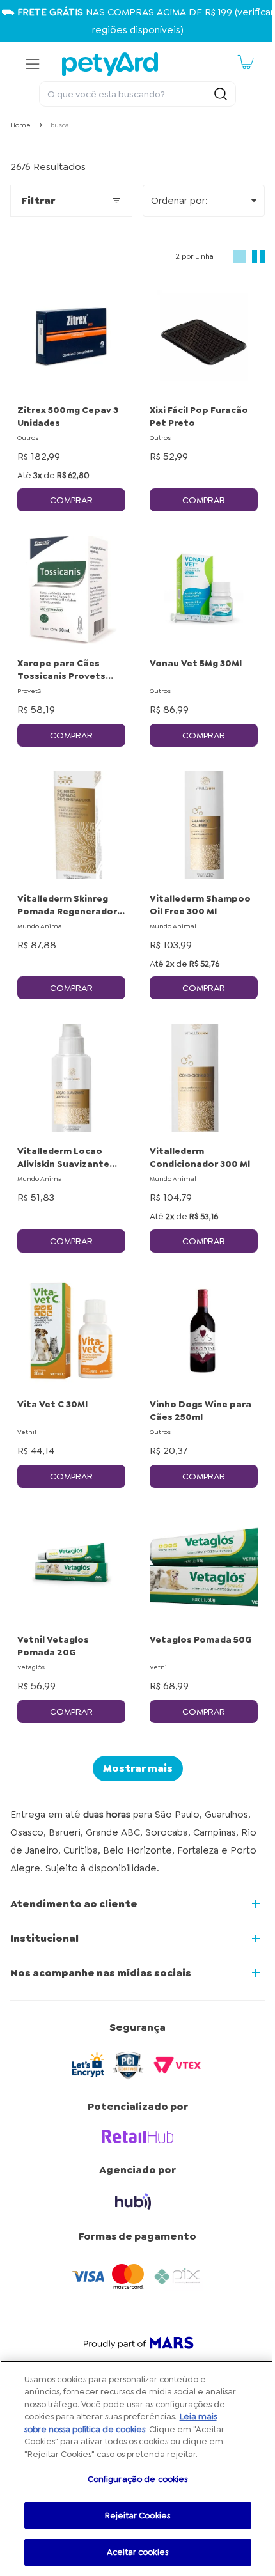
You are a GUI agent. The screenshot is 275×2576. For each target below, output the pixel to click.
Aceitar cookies (137, 2552)
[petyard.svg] (110, 64)
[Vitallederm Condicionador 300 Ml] (204, 1078)
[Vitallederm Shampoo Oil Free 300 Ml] (204, 825)
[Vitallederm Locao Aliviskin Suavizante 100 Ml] (71, 1078)
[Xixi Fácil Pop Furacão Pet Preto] (204, 337)
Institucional (44, 1938)
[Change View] (239, 256)
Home (20, 125)
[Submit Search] (221, 94)
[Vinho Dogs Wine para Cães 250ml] (204, 1331)
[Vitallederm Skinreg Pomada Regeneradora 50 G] (71, 825)
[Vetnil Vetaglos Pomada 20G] (71, 1566)
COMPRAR (71, 500)
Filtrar (38, 200)
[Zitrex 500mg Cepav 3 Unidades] (71, 337)
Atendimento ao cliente (74, 1904)
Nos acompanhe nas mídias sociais (101, 1973)
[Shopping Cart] (246, 62)
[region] (137, 2468)
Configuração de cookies (138, 2479)
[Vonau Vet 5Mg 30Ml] (204, 590)
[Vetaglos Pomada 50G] (204, 1566)
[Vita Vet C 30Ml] (71, 1331)
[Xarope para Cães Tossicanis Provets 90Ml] (71, 590)
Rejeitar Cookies (137, 2516)
